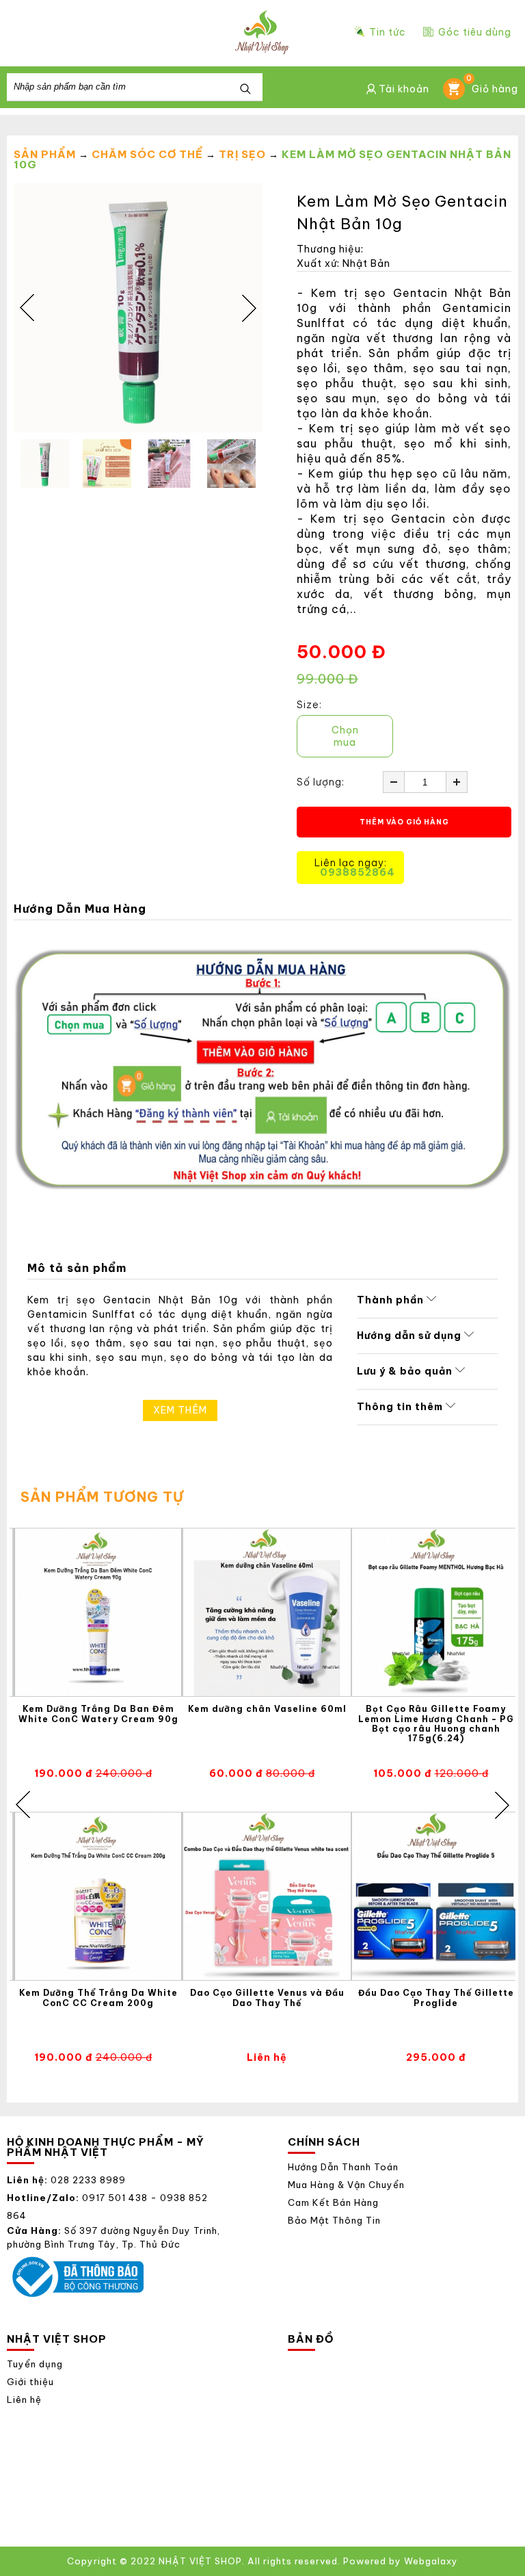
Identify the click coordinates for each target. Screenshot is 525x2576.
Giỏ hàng (492, 87)
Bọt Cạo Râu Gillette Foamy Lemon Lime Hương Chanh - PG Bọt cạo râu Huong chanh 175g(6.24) (436, 1724)
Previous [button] (27, 308)
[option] (138, 308)
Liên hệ (24, 2400)
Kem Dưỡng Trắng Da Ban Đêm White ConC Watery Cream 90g (98, 1714)
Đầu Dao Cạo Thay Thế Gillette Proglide (436, 1998)
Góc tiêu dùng (475, 31)
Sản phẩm (45, 154)
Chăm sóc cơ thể (147, 154)
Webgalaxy (431, 2561)
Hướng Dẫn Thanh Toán (343, 2167)
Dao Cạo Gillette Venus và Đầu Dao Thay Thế (267, 1998)
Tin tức (388, 32)
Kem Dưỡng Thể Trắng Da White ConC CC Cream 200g (98, 1998)
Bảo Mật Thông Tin (334, 2221)
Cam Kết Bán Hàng (333, 2203)
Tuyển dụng (35, 2364)
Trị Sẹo (242, 154)
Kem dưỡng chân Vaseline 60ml (267, 1709)
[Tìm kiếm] (245, 90)
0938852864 (358, 872)
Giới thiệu (30, 2382)
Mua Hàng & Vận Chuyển (346, 2185)
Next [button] (249, 308)
